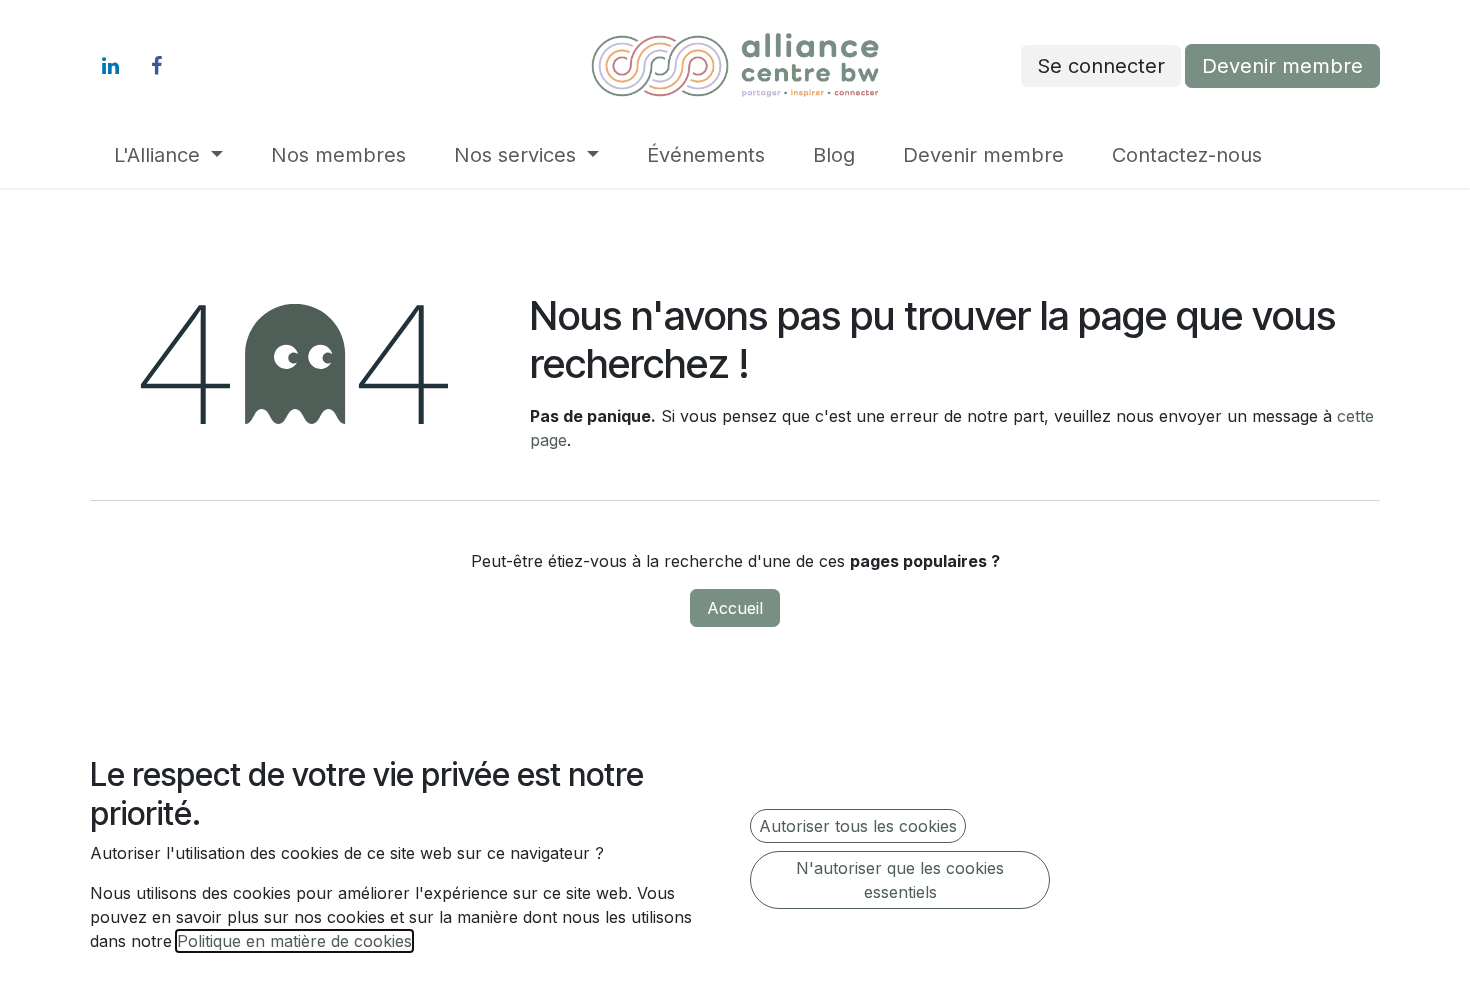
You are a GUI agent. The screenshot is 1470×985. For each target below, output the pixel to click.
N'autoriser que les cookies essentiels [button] (900, 880)
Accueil (735, 608)
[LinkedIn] (110, 66)
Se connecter (1101, 66)
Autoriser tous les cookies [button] (858, 826)
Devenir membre (1282, 66)
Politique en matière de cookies (294, 941)
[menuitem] (168, 155)
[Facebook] (156, 66)
